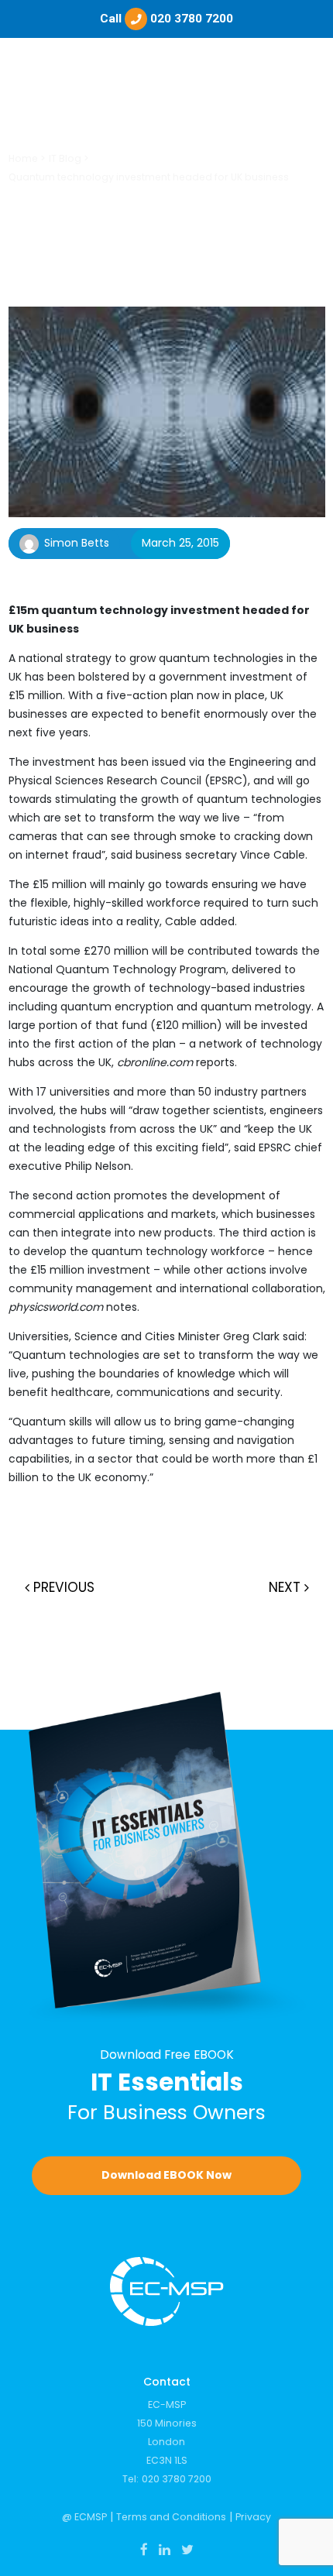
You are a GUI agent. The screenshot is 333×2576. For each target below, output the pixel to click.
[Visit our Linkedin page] (165, 2550)
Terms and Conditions (171, 2517)
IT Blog (65, 158)
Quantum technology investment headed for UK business (149, 177)
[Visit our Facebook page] (144, 2550)
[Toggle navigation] (306, 81)
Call (166, 19)
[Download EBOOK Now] (167, 1856)
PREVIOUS (62, 1587)
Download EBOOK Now (166, 2175)
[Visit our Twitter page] (187, 2550)
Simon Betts (77, 543)
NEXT (287, 1587)
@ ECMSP (84, 2517)
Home (23, 158)
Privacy (253, 2517)
